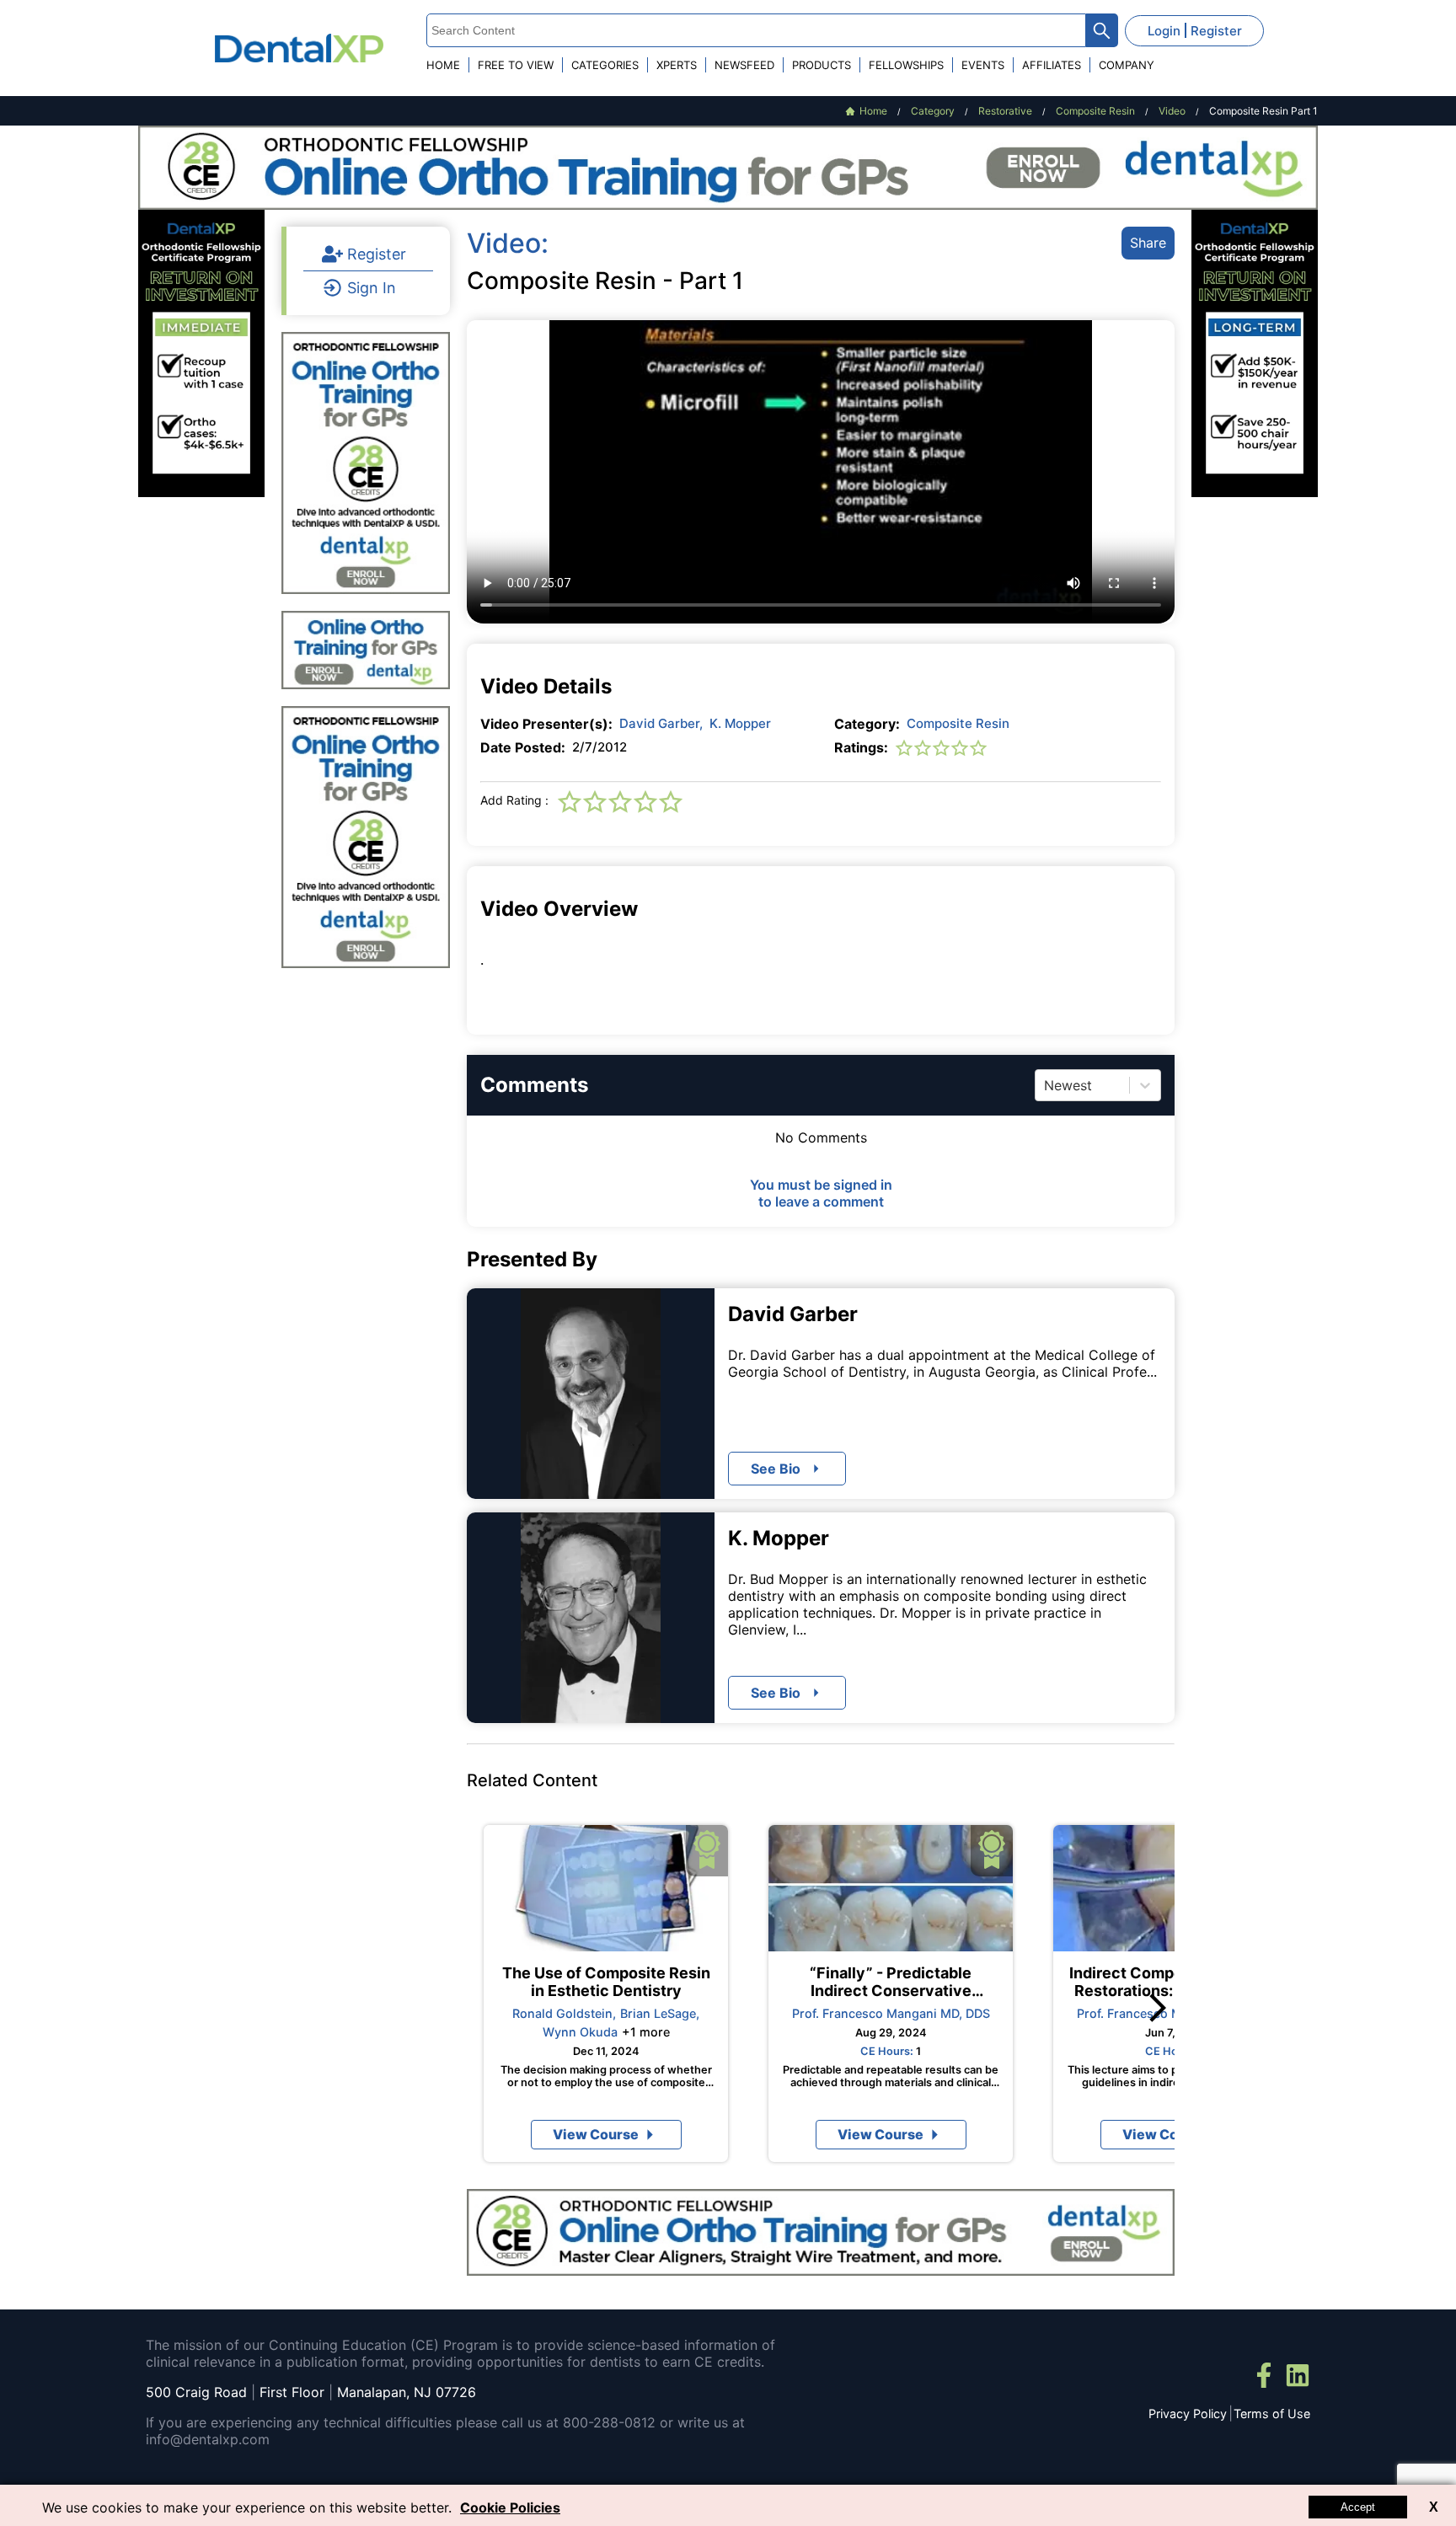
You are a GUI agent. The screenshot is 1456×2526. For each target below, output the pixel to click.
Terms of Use (1272, 2414)
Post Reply (894, 1444)
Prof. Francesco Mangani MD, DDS (891, 2013)
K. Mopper (740, 723)
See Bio (776, 1693)
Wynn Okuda (580, 2032)
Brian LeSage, (660, 2013)
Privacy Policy (1188, 2414)
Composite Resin (958, 723)
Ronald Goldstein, (564, 2013)
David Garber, (661, 723)
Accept (1358, 2507)
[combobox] (1046, 1085)
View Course (596, 2134)
